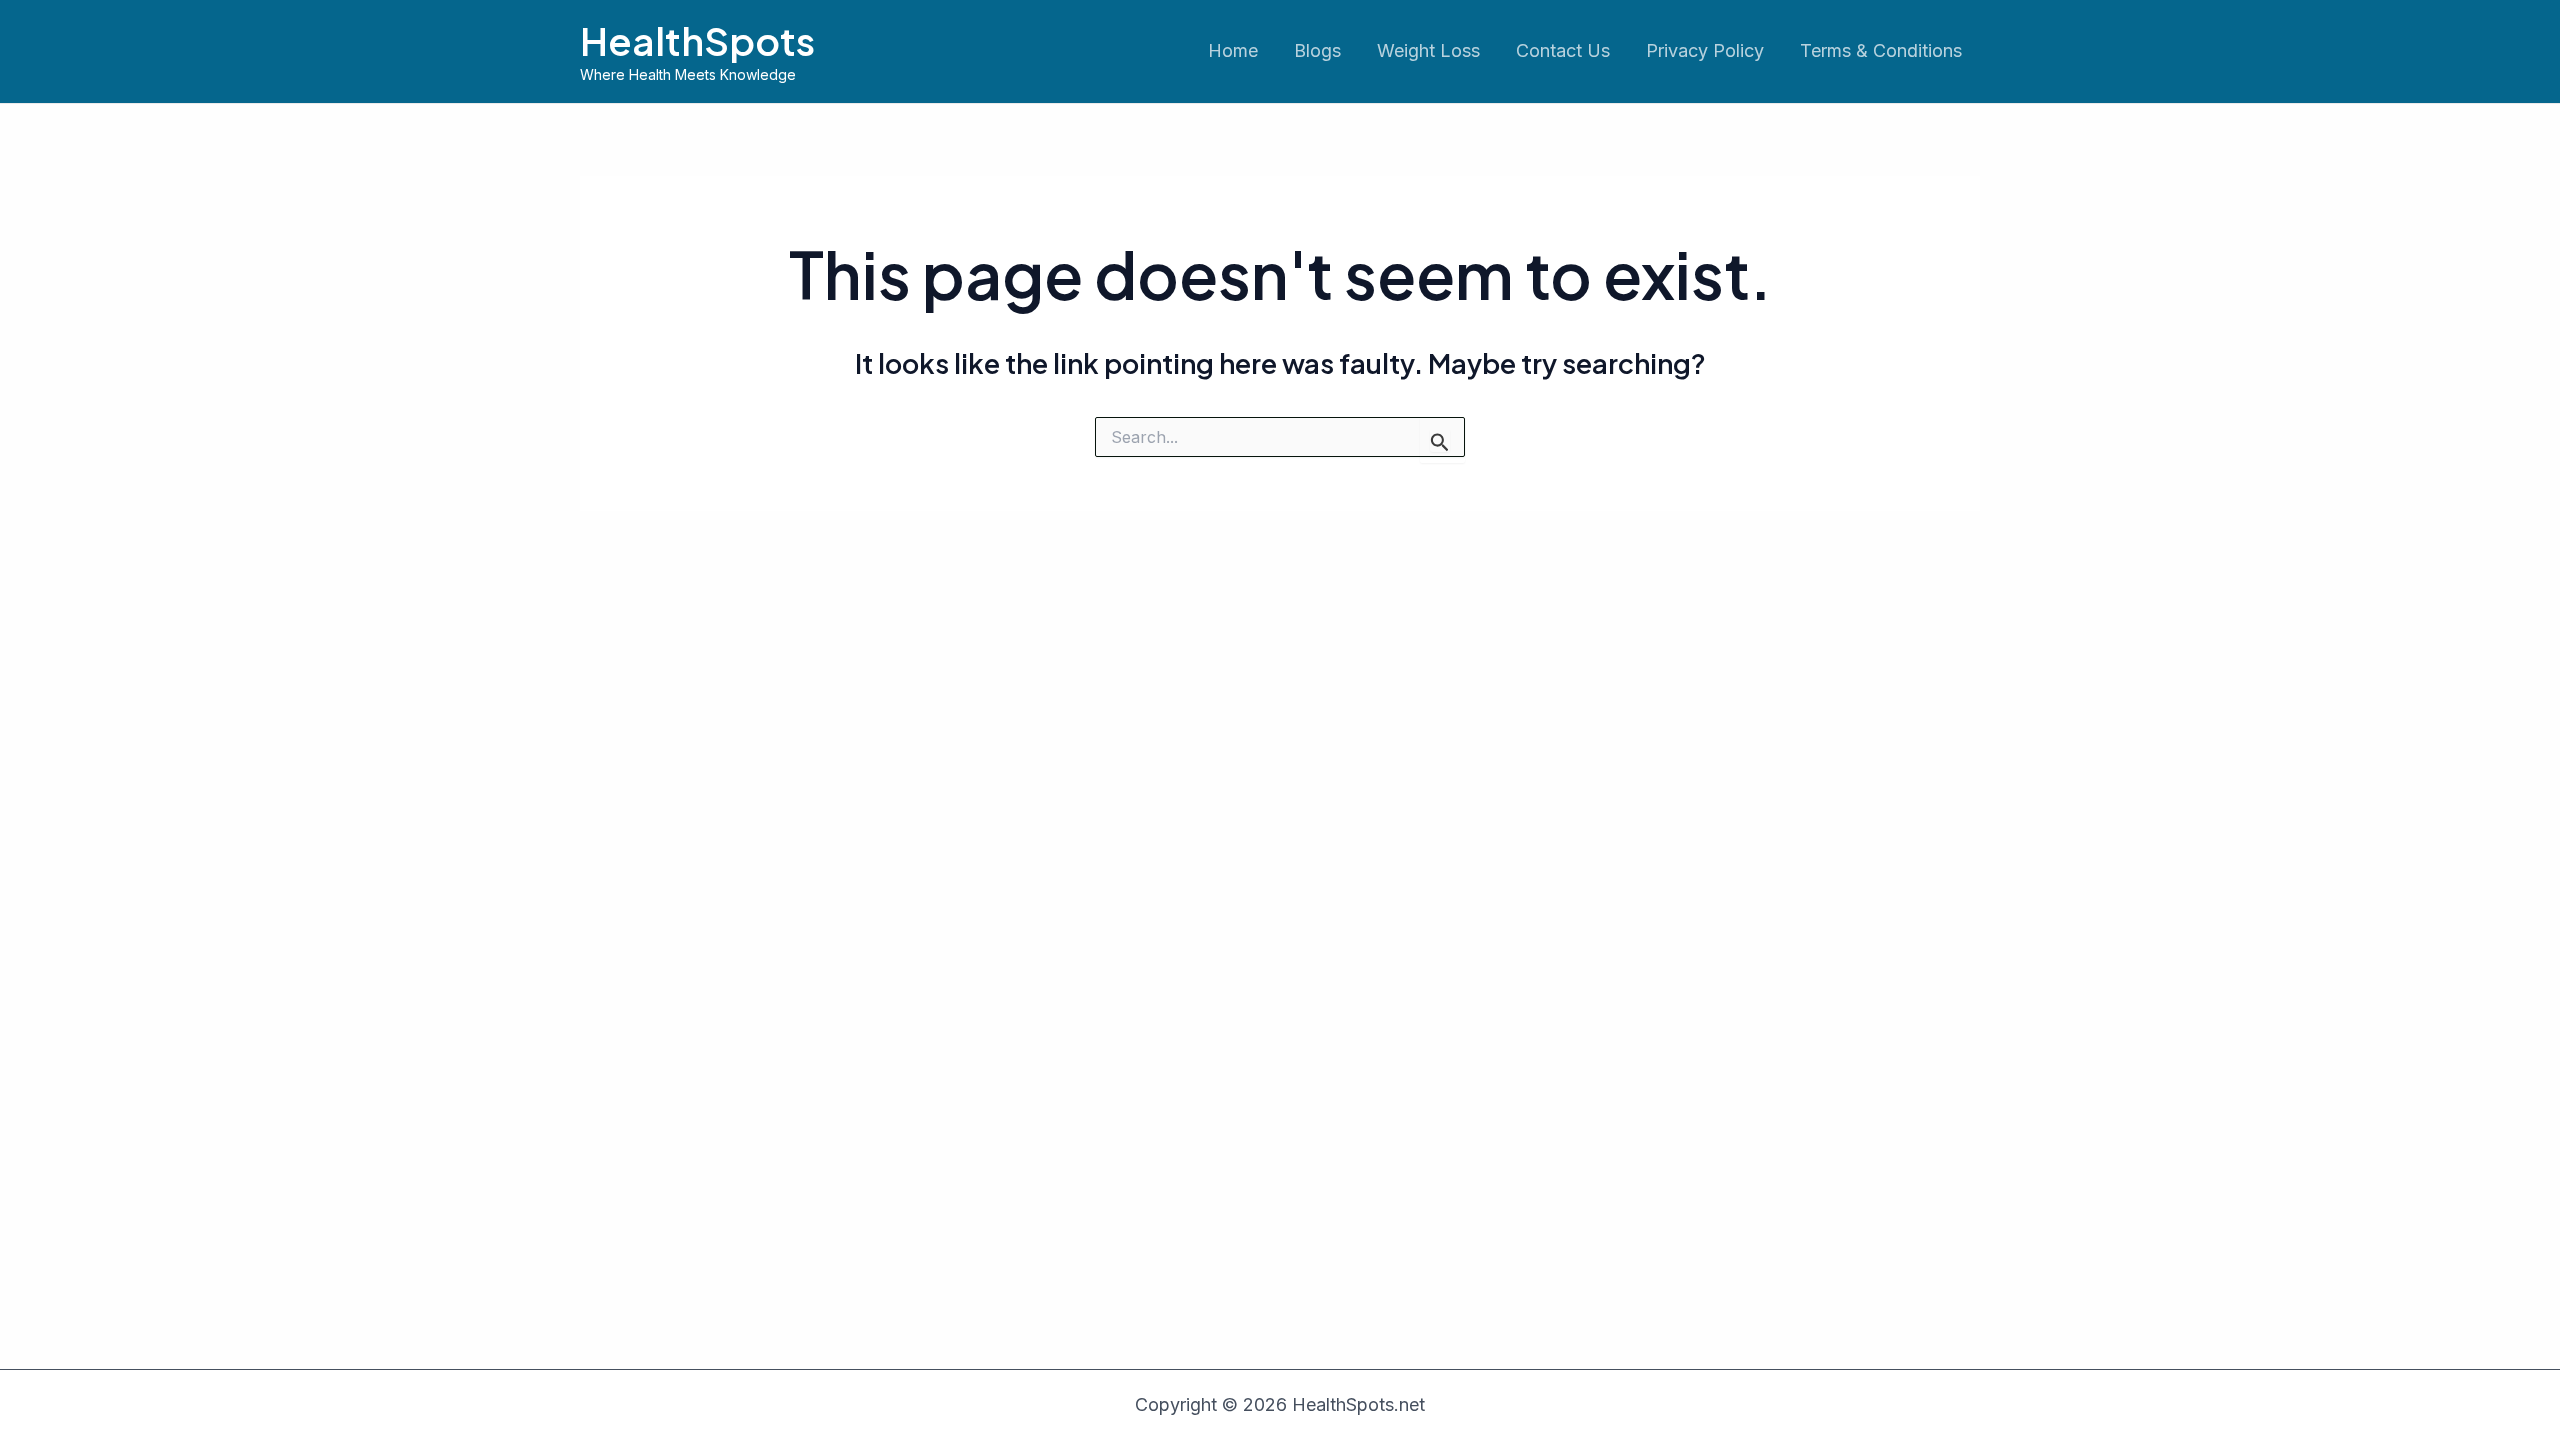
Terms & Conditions (1881, 50)
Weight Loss (1428, 50)
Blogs (1317, 50)
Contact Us (1563, 50)
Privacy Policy (1705, 50)
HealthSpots (697, 40)
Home (1233, 50)
